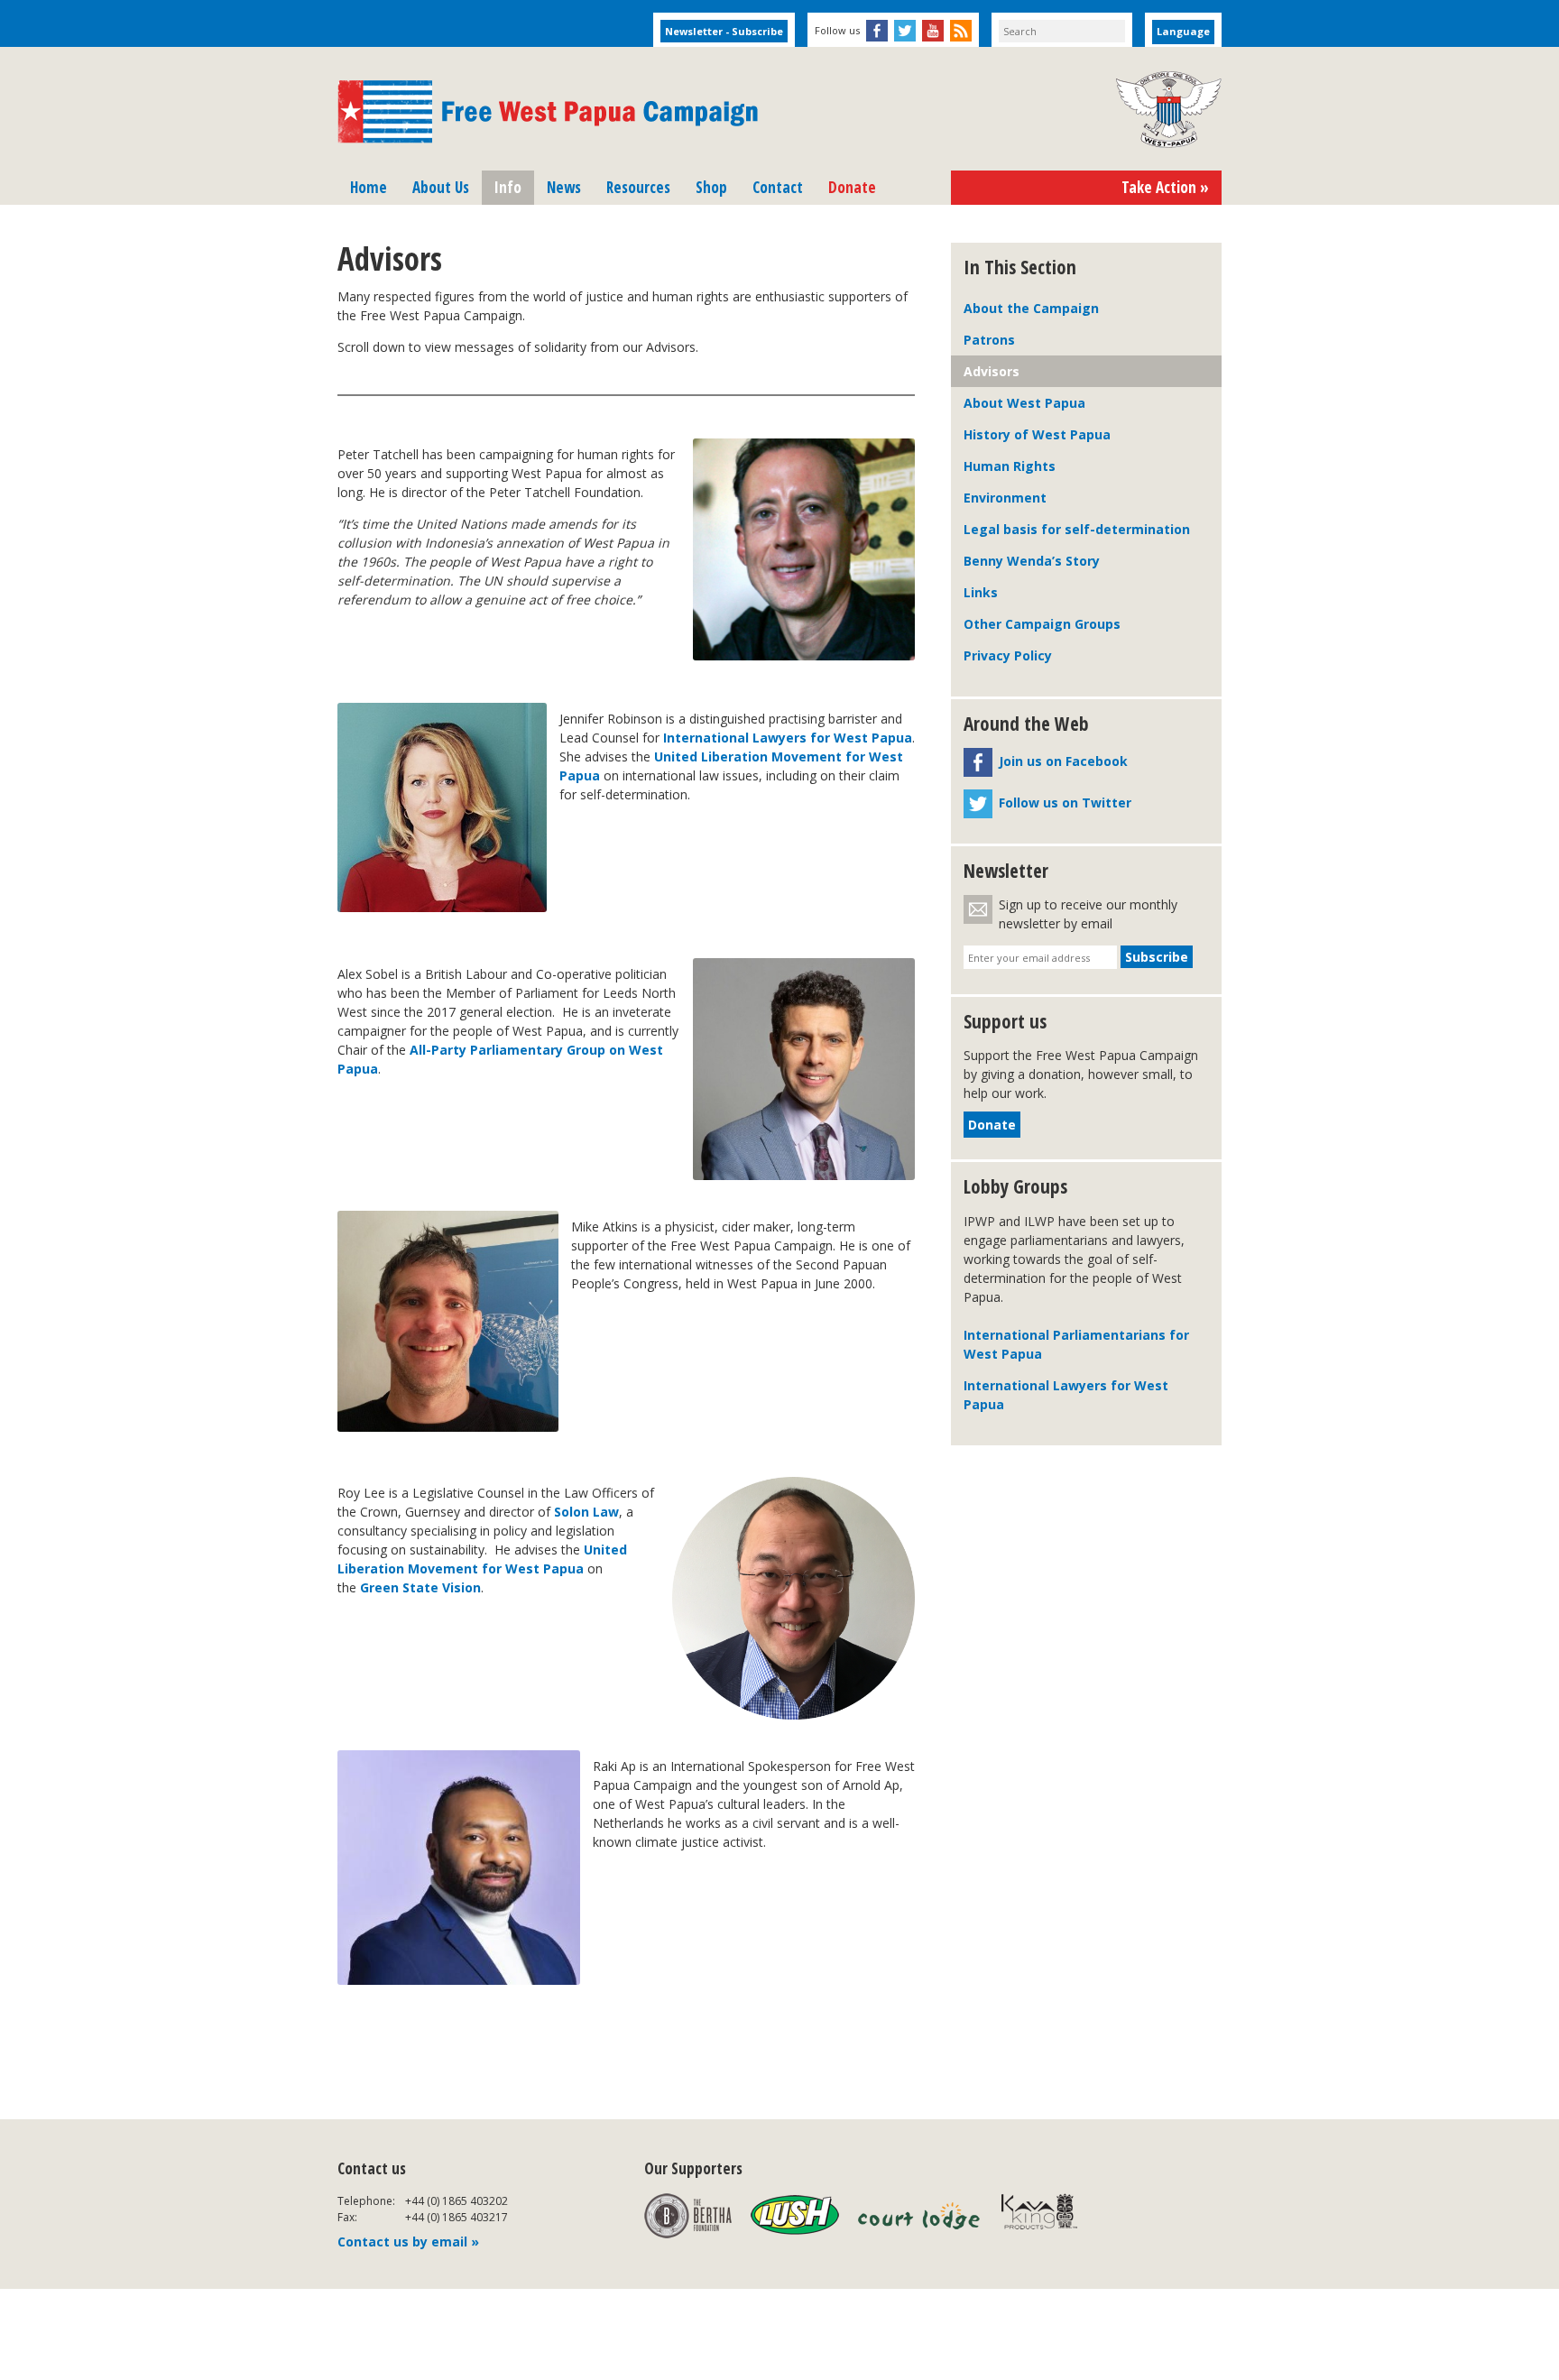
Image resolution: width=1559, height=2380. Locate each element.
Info (508, 187)
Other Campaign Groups (1042, 624)
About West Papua (1024, 403)
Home (369, 187)
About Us (441, 187)
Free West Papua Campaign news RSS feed (961, 31)
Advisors (992, 371)
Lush (795, 2216)
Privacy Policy (1008, 655)
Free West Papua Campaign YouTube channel (933, 31)
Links (981, 592)
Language (1183, 31)
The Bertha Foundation (688, 2216)
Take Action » (1165, 187)
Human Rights (1010, 466)
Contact (778, 187)
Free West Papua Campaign (548, 112)
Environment (1005, 498)
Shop (711, 187)
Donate (852, 187)
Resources (638, 187)
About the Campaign (1031, 308)
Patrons (989, 340)
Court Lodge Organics (920, 2216)
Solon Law (586, 1512)
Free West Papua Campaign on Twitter (905, 31)
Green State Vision (420, 1587)
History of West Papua (1037, 434)
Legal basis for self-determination (1077, 529)
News (564, 187)
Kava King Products (1049, 2216)
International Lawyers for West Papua (788, 738)
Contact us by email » (408, 2242)
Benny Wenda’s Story (1032, 561)
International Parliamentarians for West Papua (1076, 1344)
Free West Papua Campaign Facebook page (877, 31)
